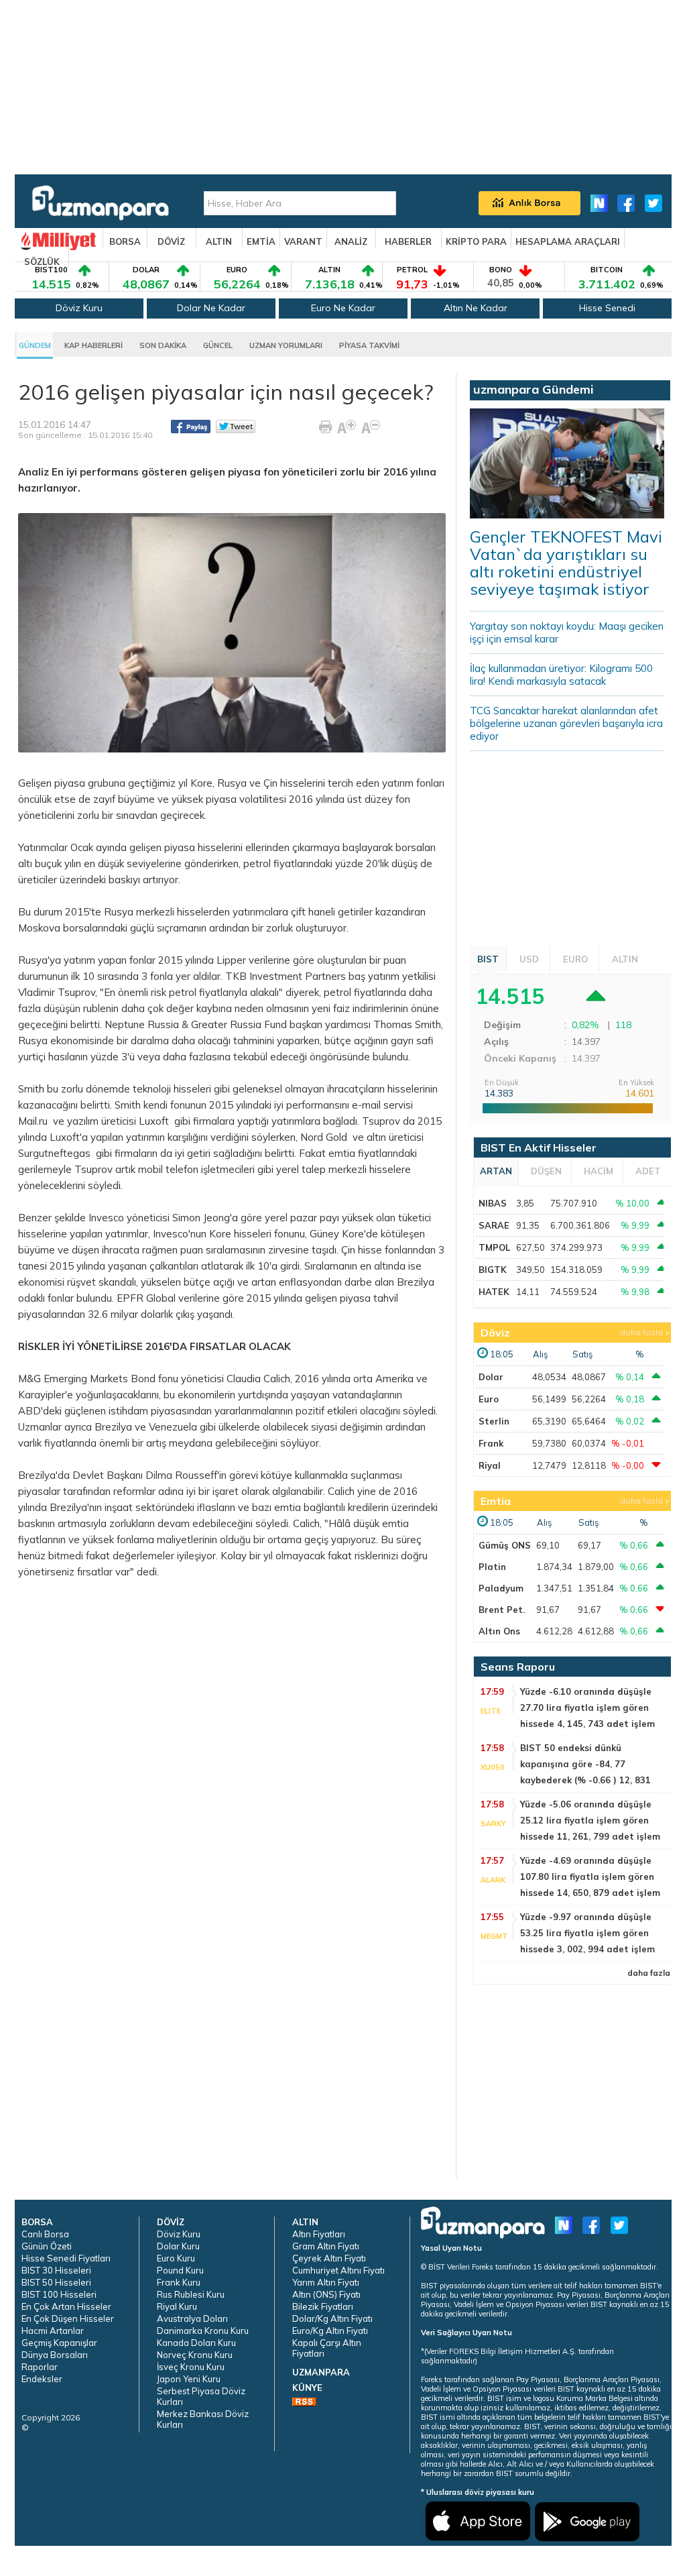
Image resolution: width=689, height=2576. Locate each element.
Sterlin (494, 1421)
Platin (492, 1567)
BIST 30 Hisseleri (56, 2270)
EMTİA (261, 241)
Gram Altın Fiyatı (326, 2246)
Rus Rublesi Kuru (191, 2294)
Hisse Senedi (607, 308)
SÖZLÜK (42, 262)
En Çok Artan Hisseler (66, 2306)
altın (376, 1137)
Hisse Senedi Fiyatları (66, 2258)
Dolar (491, 1377)
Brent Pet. (502, 1610)
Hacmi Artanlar (53, 2331)
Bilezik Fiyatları (323, 2306)
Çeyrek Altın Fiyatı (329, 2258)
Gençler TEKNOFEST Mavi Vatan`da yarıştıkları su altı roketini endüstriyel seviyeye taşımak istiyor (566, 563)
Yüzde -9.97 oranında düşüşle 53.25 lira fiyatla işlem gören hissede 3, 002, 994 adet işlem (587, 1933)
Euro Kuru (176, 2258)
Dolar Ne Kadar (211, 308)
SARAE (494, 1225)
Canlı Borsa (45, 2234)
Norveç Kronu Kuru (195, 2355)
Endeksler (42, 2379)
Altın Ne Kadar (476, 308)
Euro (489, 1399)
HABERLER (408, 241)
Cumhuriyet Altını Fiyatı (338, 2270)
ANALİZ (351, 241)
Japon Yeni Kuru (189, 2379)
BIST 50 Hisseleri (56, 2282)
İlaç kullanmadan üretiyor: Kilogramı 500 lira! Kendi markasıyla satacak (561, 675)
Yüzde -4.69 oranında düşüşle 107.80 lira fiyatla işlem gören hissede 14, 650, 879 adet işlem (590, 1877)
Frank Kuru (179, 2282)
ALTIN (219, 241)
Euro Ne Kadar (343, 308)
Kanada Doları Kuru (196, 2343)
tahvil (386, 1298)
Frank (491, 1443)
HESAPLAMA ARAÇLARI (568, 241)
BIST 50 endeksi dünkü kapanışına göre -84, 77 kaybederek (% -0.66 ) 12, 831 (585, 1764)
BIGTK (493, 1270)
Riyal (490, 1465)
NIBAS (493, 1203)
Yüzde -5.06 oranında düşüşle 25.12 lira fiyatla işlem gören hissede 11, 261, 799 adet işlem (590, 1820)
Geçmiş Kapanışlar (59, 2343)
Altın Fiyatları (319, 2234)
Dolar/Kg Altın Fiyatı (332, 2318)
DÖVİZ (171, 241)
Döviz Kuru (79, 308)
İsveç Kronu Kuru (191, 2367)
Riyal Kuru (177, 2306)
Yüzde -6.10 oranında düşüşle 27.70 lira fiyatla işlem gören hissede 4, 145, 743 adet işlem (587, 1707)
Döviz (495, 1333)
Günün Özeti (47, 2246)
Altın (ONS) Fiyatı (326, 2294)
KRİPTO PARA (476, 241)
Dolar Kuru (178, 2246)
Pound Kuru (180, 2270)
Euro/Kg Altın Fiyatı (330, 2331)
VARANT (303, 241)
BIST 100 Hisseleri (59, 2294)
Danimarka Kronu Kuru (203, 2331)
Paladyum (501, 1588)
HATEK (494, 1292)
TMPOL (494, 1247)
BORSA (125, 241)
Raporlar (40, 2367)
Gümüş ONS (505, 1545)
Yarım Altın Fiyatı (326, 2282)
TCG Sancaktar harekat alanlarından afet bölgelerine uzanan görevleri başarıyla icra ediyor (566, 723)
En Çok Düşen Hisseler (68, 2318)
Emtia (496, 1501)
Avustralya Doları (192, 2318)
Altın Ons (499, 1631)
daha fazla (641, 1332)
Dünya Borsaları (55, 2355)
